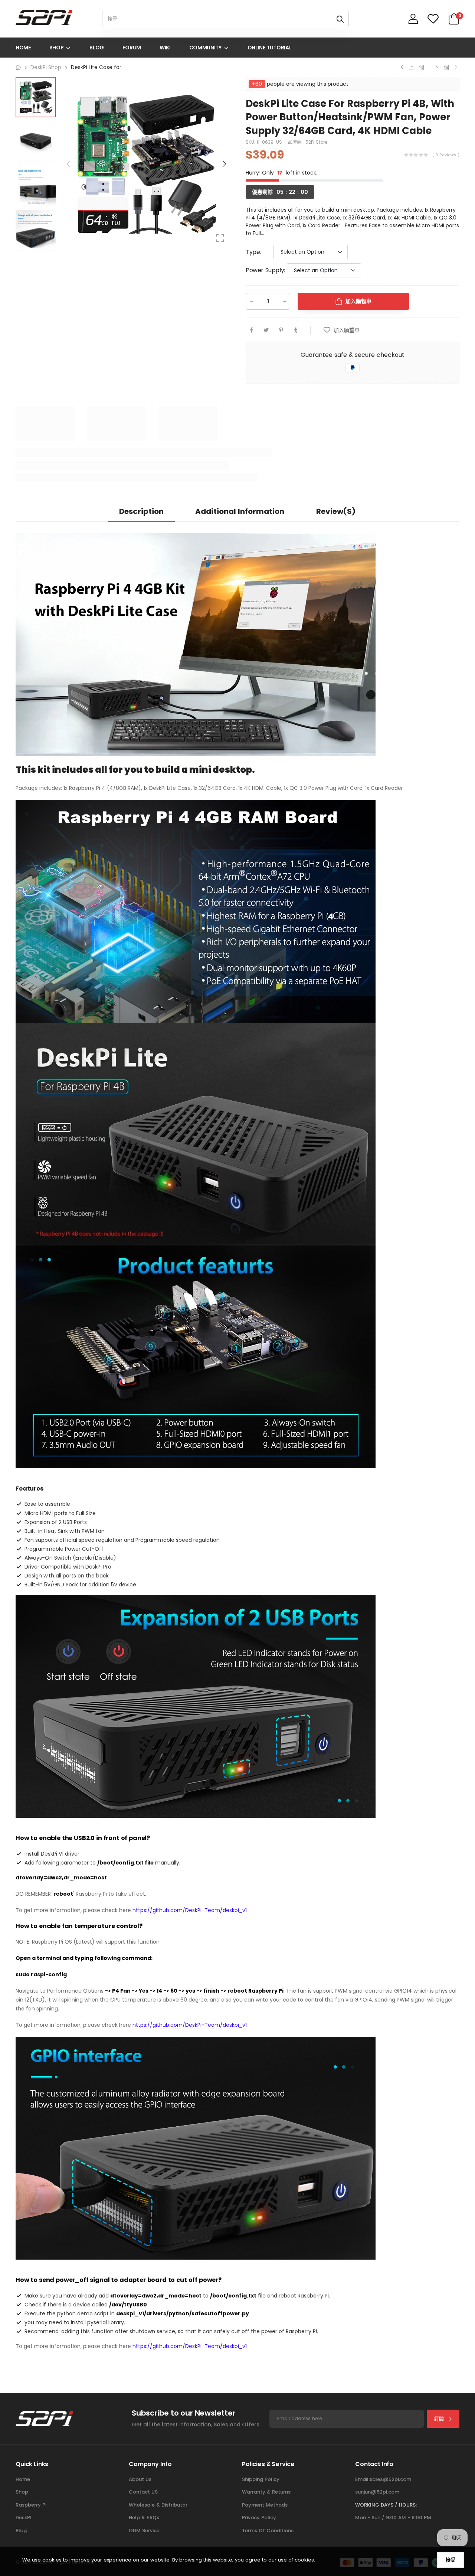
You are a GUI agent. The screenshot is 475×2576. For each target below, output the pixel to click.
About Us (140, 2479)
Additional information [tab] (240, 511)
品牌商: (296, 142)
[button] (224, 164)
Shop (22, 2492)
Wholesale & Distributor (158, 2505)
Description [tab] (141, 511)
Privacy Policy (259, 2518)
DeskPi (23, 2518)
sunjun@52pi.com (377, 2492)
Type (253, 252)
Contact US (143, 2492)
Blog (21, 2531)
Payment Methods (265, 2505)
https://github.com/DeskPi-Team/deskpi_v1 (190, 1910)
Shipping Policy (261, 2479)
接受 (451, 2560)
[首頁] (18, 67)
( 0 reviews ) (446, 155)
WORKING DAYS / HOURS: (386, 2505)
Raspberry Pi (31, 2505)
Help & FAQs (144, 2518)
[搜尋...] (340, 19)
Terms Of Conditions (268, 2531)
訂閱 (439, 2419)
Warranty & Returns (266, 2492)
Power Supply (265, 270)
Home (23, 2479)
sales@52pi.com (390, 2479)
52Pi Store (316, 142)
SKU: (251, 142)
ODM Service (144, 2531)
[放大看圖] (220, 238)
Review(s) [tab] (336, 511)
